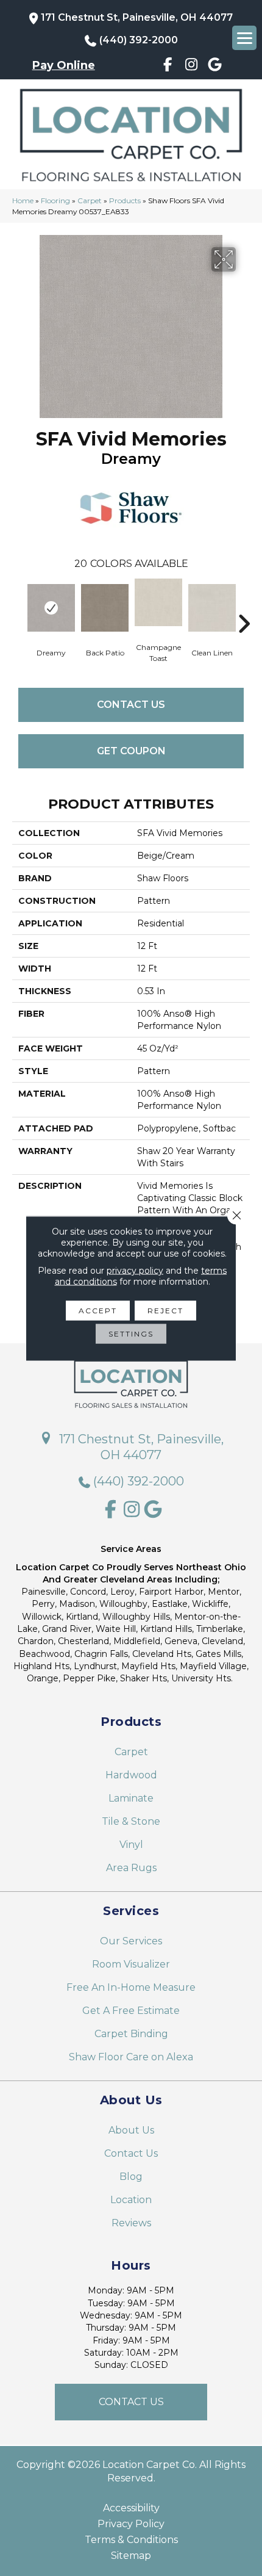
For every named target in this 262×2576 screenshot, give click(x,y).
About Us (131, 2130)
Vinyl (131, 1845)
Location (131, 2200)
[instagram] (192, 67)
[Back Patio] (105, 608)
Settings (131, 1333)
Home (23, 200)
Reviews (131, 2223)
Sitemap (131, 2556)
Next (244, 605)
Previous (18, 605)
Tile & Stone (131, 1821)
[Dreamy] (51, 608)
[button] (131, 2402)
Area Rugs (131, 1868)
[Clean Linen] (212, 608)
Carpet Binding (131, 2034)
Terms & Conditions (131, 2540)
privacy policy (135, 1270)
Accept (98, 1310)
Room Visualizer (131, 1964)
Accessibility (131, 2508)
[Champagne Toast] (158, 602)
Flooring (55, 200)
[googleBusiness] (215, 67)
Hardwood (131, 1775)
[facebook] (168, 67)
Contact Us (131, 705)
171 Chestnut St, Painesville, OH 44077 (137, 17)
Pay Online (64, 65)
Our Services (131, 1941)
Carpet (90, 200)
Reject (165, 1310)
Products (125, 200)
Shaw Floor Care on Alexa (131, 2057)
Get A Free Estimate (131, 2011)
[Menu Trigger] (244, 38)
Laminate (131, 1798)
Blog (131, 2177)
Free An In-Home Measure (131, 1987)
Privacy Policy (131, 2524)
